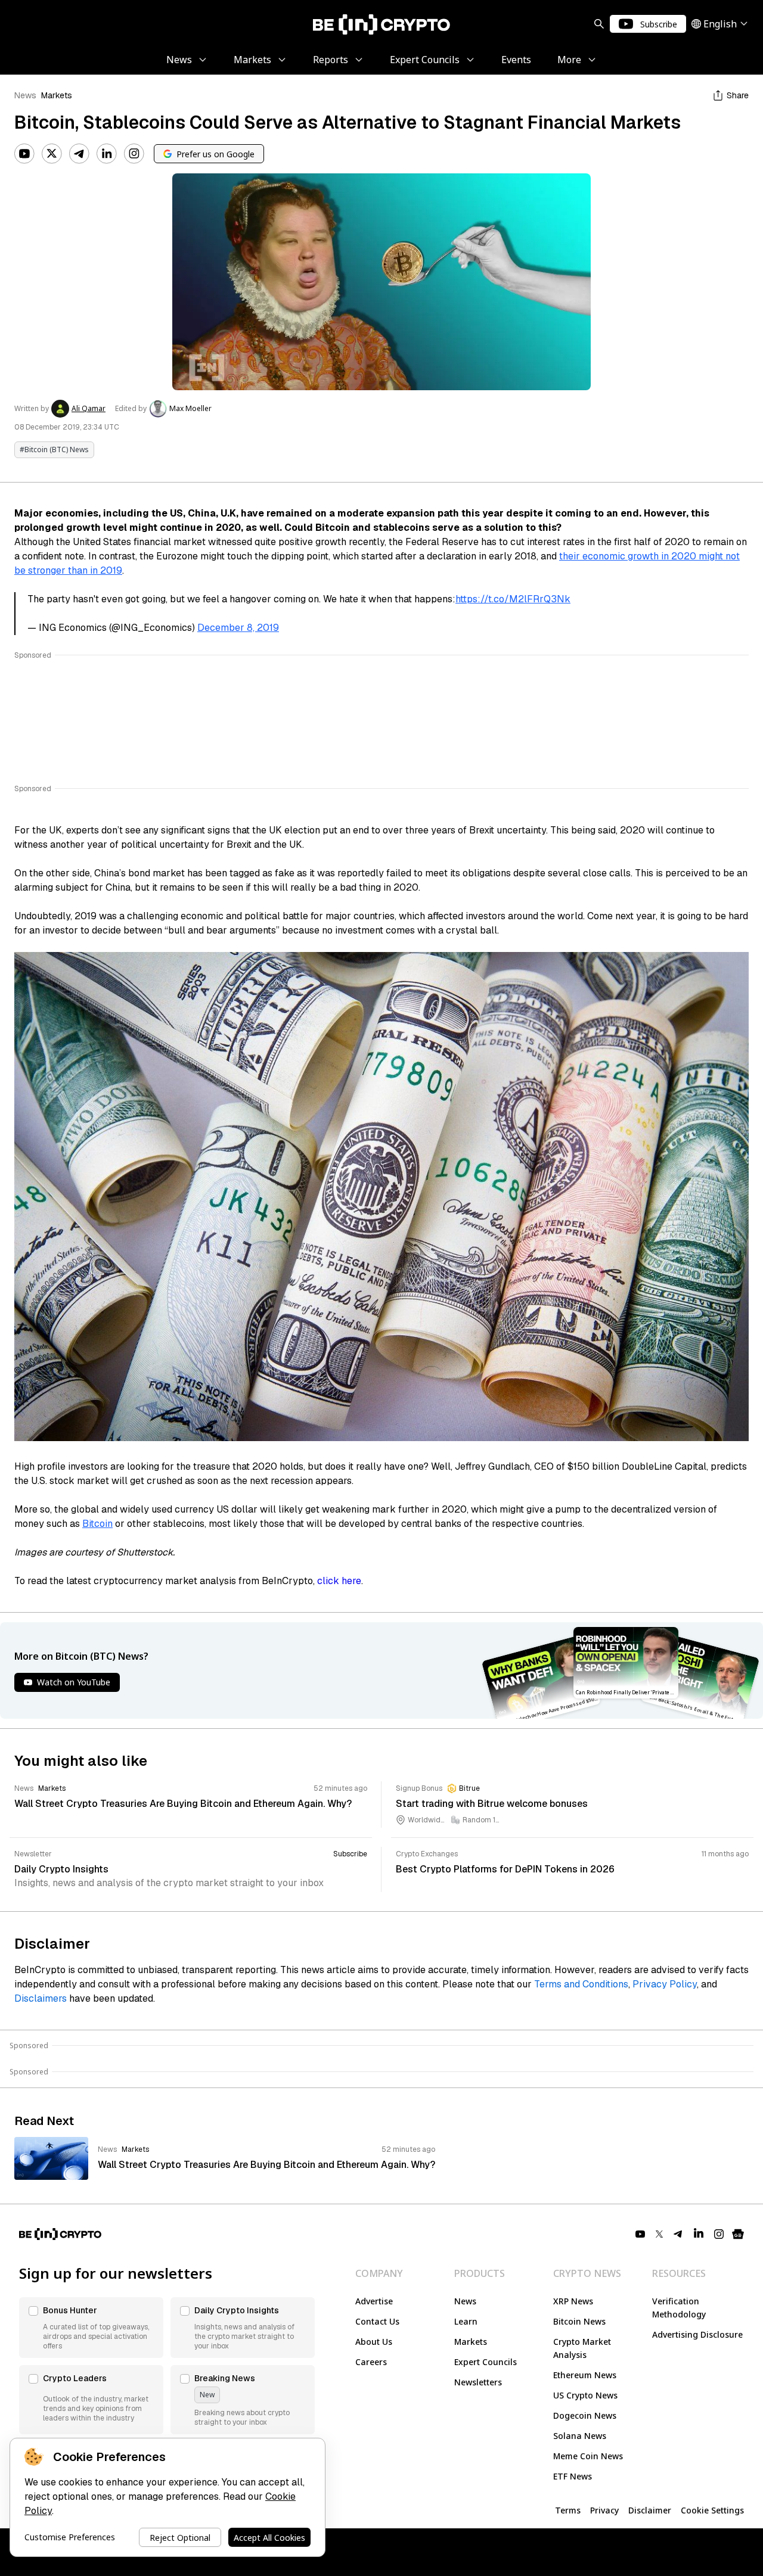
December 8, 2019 (238, 628)
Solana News (580, 2436)
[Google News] (738, 2234)
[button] (91, 2328)
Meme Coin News (588, 2456)
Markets (57, 95)
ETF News (573, 2476)
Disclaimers (41, 1998)
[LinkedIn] (107, 154)
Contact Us (377, 2321)
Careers (371, 2362)
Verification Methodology (679, 2308)
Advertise (374, 2301)
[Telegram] (79, 154)
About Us (374, 2342)
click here (339, 1581)
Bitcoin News (579, 2321)
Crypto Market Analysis (582, 2348)
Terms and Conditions (581, 1984)
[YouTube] (24, 154)
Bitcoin (97, 1524)
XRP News (573, 2301)
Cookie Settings (712, 2510)
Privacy (604, 2510)
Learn (466, 2321)
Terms (568, 2510)
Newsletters (478, 2382)
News (25, 95)
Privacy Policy (665, 1984)
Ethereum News (585, 2375)
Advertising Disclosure (697, 2334)
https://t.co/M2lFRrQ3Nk (513, 599)
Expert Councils (486, 2362)
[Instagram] (134, 154)
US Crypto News (585, 2395)
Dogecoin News (585, 2415)
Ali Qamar (89, 409)
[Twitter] (52, 154)
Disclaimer (650, 2510)
